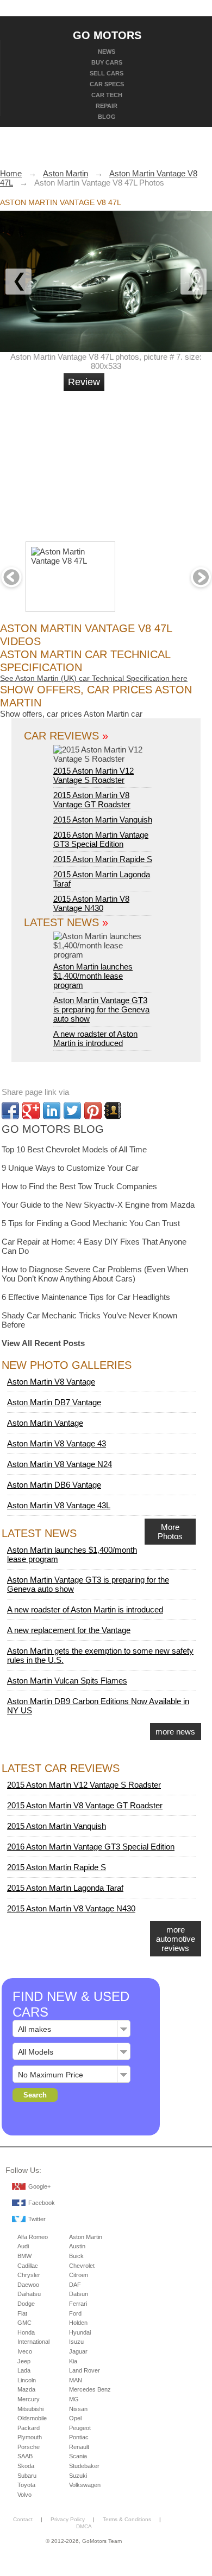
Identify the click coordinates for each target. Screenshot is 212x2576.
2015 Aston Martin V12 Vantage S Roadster (93, 775)
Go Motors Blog (53, 1129)
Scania (78, 2456)
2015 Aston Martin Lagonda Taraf (65, 1888)
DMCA (84, 2526)
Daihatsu (29, 2294)
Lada (24, 2370)
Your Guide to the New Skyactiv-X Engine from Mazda (98, 1205)
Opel (75, 2418)
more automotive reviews (176, 1939)
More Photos (170, 1532)
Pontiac (79, 2437)
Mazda (26, 2389)
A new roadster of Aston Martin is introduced (95, 1038)
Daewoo (28, 2285)
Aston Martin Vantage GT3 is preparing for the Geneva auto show (101, 1009)
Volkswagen (85, 2485)
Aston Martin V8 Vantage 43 (57, 1443)
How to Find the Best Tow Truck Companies (79, 1186)
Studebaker (84, 2466)
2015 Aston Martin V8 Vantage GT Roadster (92, 800)
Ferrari (78, 2304)
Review (84, 382)
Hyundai (80, 2332)
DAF (75, 2285)
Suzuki (78, 2476)
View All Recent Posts (43, 1343)
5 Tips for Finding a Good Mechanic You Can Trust (91, 1223)
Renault (79, 2447)
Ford (75, 2313)
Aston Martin (86, 2237)
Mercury (29, 2399)
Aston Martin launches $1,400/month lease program (93, 976)
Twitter (37, 2219)
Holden (78, 2323)
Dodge (26, 2304)
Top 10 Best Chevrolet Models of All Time (74, 1149)
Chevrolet (82, 2266)
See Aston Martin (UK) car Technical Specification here (94, 678)
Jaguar (78, 2351)
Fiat (22, 2313)
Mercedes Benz (90, 2389)
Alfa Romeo (33, 2237)
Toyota (26, 2485)
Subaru (27, 2476)
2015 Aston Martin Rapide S (103, 859)
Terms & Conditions (127, 2519)
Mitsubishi (30, 2409)
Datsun (79, 2294)
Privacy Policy (68, 2519)
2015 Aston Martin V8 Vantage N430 (91, 903)
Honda (26, 2332)
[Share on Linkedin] (52, 1111)
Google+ (39, 2186)
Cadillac (28, 2266)
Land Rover (85, 2370)
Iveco (25, 2351)
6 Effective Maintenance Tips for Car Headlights (86, 1297)
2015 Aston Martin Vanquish (103, 820)
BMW (24, 2256)
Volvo (24, 2495)
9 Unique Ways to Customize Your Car (70, 1168)
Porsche (29, 2447)
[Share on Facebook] (10, 1111)
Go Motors (107, 35)
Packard (29, 2428)
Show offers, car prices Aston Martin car (71, 714)
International (33, 2342)
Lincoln (27, 2380)
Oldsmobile (32, 2418)
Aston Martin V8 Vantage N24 (60, 1464)
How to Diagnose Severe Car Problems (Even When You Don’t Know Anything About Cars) (95, 1274)
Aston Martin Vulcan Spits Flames (67, 1681)
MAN (76, 2380)
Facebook (42, 2203)
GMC (24, 2323)
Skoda (26, 2466)
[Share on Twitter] (72, 1111)
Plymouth (30, 2437)
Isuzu (76, 2342)
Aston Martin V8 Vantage (51, 1382)
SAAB (25, 2456)
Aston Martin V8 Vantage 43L (59, 1505)
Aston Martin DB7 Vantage (54, 1402)
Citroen (79, 2275)
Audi (23, 2246)
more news (175, 1732)
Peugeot (80, 2428)
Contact (23, 2519)
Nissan (78, 2409)
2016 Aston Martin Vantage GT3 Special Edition (101, 839)
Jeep (24, 2361)
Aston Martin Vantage (45, 1423)
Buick (76, 2256)
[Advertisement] (144, 462)
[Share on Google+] (31, 1111)
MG (74, 2399)
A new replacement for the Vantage (69, 1630)
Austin (77, 2246)
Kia (73, 2361)
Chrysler (29, 2275)
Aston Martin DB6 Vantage (54, 1485)
